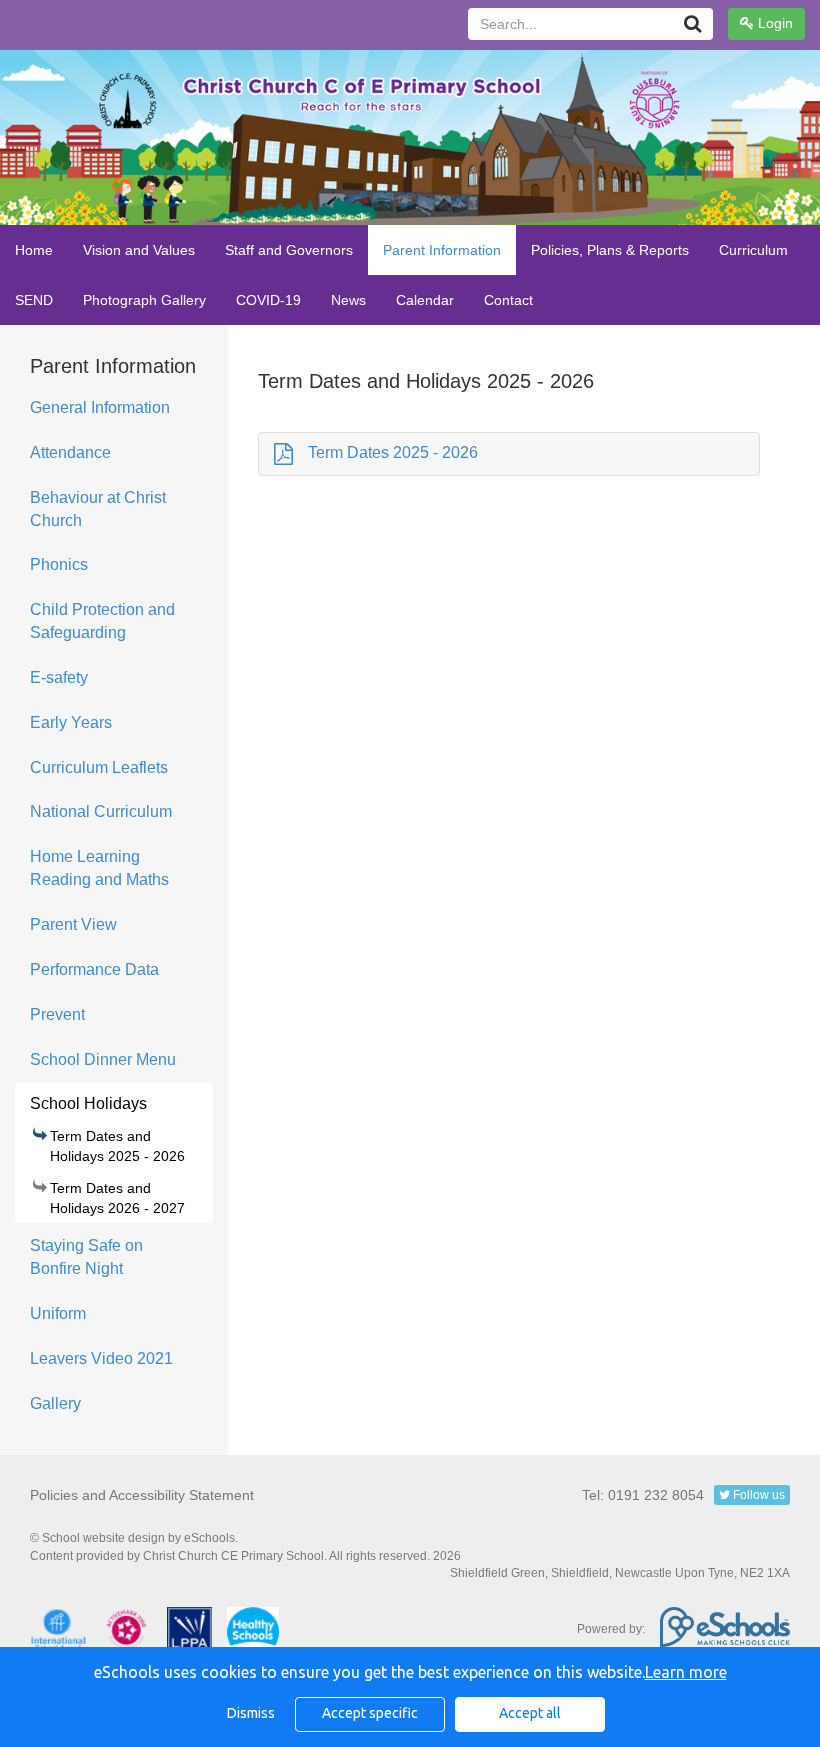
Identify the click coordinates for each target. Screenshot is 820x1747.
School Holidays (88, 1103)
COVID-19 (268, 300)
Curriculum (753, 250)
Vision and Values (139, 250)
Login (773, 23)
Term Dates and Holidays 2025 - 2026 (117, 1146)
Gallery (55, 1403)
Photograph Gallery (144, 300)
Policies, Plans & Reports (610, 250)
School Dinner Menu (103, 1059)
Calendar (425, 300)
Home (34, 250)
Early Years (71, 722)
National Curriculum (101, 811)
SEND (34, 300)
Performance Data (94, 969)
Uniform (58, 1313)
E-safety (59, 677)
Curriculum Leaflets (99, 767)
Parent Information (442, 250)
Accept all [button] (530, 1713)
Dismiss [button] (251, 1713)
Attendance (70, 452)
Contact (508, 300)
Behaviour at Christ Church (98, 509)
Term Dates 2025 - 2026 (393, 452)
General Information (100, 407)
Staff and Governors (289, 250)
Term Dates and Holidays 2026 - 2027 (117, 1198)
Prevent (57, 1014)
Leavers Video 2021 (101, 1358)
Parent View (73, 924)
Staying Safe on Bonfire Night (86, 1257)
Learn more (686, 1672)
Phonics (59, 564)
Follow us (757, 1495)
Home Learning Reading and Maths (99, 868)
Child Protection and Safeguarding (102, 621)
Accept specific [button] (370, 1713)
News (348, 300)
